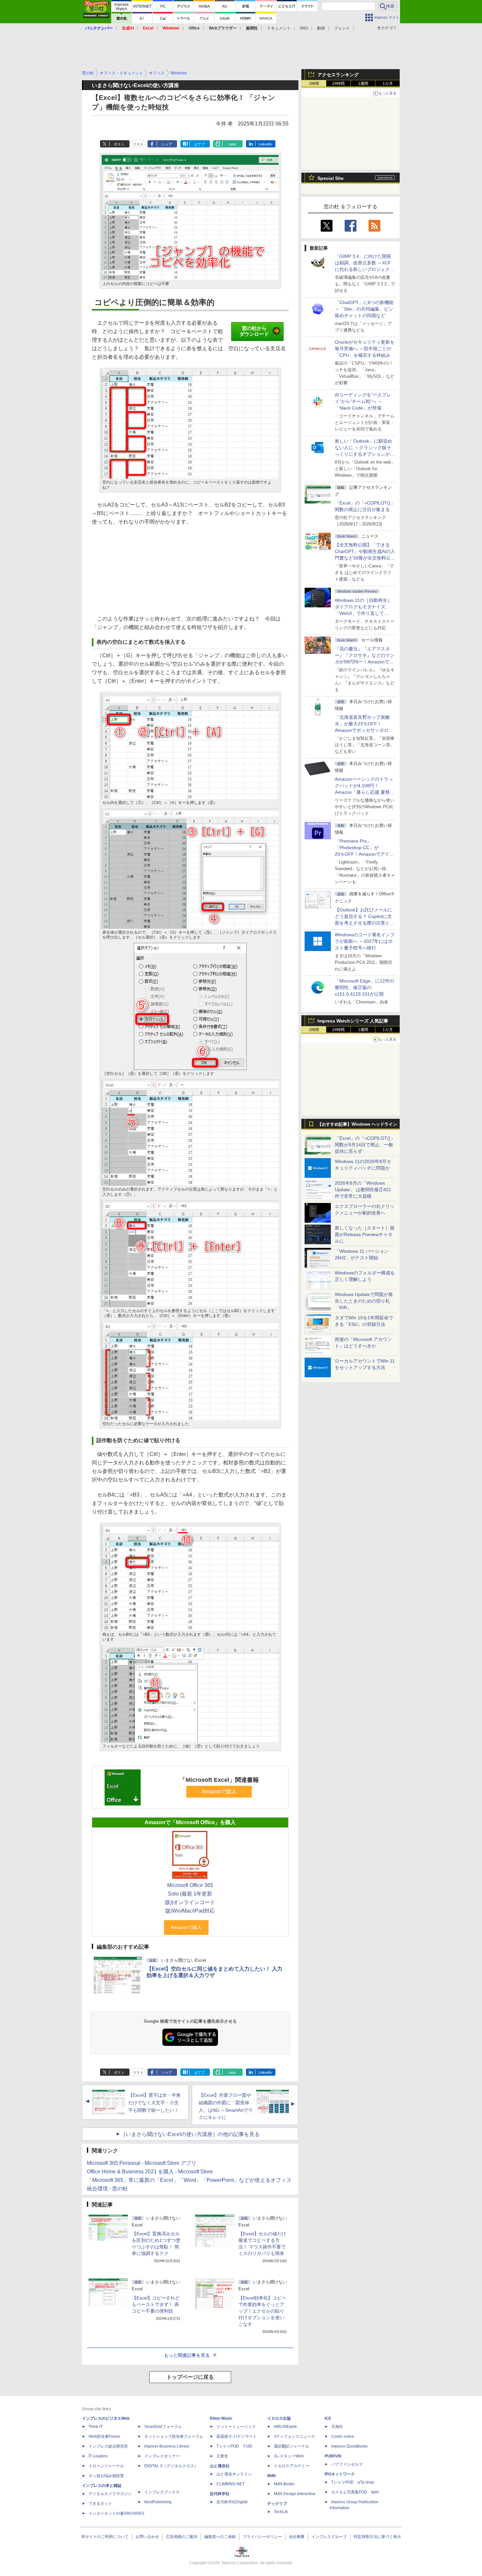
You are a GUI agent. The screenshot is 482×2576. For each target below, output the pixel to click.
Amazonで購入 (219, 1792)
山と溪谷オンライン (234, 2474)
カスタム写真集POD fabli (355, 2492)
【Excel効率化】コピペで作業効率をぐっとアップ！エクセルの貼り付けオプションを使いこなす (262, 2311)
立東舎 (222, 2456)
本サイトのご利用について (105, 2537)
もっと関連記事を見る (187, 2355)
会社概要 (297, 2537)
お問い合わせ (147, 2537)
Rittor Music (221, 2418)
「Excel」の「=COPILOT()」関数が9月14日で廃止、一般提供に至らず (365, 1145)
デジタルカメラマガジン (110, 2494)
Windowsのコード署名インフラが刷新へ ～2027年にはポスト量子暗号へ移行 (365, 941)
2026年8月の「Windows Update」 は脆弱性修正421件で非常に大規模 (363, 1190)
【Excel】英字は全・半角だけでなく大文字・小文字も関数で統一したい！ (154, 2103)
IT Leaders (98, 2456)
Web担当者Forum (104, 2436)
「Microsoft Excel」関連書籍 (219, 1780)
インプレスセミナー (162, 2456)
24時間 (338, 84)
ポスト (119, 144)
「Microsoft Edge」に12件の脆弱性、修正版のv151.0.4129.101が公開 (364, 987)
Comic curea (342, 2436)
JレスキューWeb (289, 2456)
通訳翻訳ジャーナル (291, 2446)
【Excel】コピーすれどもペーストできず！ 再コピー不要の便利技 (156, 2304)
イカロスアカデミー (291, 2466)
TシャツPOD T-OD (234, 2446)
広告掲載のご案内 (182, 2537)
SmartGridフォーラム (163, 2427)
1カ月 (388, 84)
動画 (321, 28)
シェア (167, 144)
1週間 (363, 84)
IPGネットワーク (340, 2474)
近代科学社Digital (232, 2502)
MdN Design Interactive (295, 2494)
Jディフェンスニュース (294, 2436)
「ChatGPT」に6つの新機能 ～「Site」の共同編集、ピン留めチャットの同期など (364, 309)
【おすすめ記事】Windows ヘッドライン (357, 1124)
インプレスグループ (329, 2537)
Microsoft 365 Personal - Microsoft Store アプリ (142, 2163)
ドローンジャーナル (106, 2466)
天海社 (337, 2427)
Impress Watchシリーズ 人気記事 (353, 1021)
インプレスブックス (162, 2492)
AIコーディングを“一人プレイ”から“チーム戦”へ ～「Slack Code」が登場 (363, 401)
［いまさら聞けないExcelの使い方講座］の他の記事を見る (190, 2134)
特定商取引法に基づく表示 (377, 2537)
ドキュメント (279, 28)
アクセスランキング (338, 75)
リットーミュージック (236, 2427)
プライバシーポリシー (262, 2537)
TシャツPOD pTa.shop (353, 2482)
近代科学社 (220, 2494)
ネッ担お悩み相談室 (106, 2476)
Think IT (96, 2427)
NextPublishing (158, 2502)
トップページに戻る (190, 2377)
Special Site (331, 178)
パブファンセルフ (347, 2464)
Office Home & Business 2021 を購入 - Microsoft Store (150, 2172)
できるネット (100, 2504)
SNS (304, 28)
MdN (271, 2476)
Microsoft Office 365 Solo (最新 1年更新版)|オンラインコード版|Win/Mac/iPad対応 (190, 1898)
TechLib (281, 2512)
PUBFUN (333, 2456)
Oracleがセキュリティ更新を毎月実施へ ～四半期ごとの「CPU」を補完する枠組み (365, 349)
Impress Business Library (167, 2446)
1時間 (314, 84)
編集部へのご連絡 (220, 2537)
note (232, 144)
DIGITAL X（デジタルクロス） (171, 2466)
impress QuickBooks (349, 2446)
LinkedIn (265, 144)
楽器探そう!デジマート (237, 2436)
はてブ (200, 144)
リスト (138, 144)
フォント (342, 28)
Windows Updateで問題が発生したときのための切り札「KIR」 (364, 1301)
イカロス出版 (279, 2418)
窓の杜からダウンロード (254, 331)
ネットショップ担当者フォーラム (174, 2436)
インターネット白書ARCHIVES (116, 2513)
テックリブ (277, 2504)
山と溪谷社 (220, 2466)
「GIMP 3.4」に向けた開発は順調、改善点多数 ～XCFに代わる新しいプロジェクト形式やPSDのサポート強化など (365, 269)
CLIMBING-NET (231, 2484)
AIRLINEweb (285, 2427)
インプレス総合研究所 (108, 2446)
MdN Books (284, 2484)
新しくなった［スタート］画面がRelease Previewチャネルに (365, 1234)
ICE (328, 2418)
